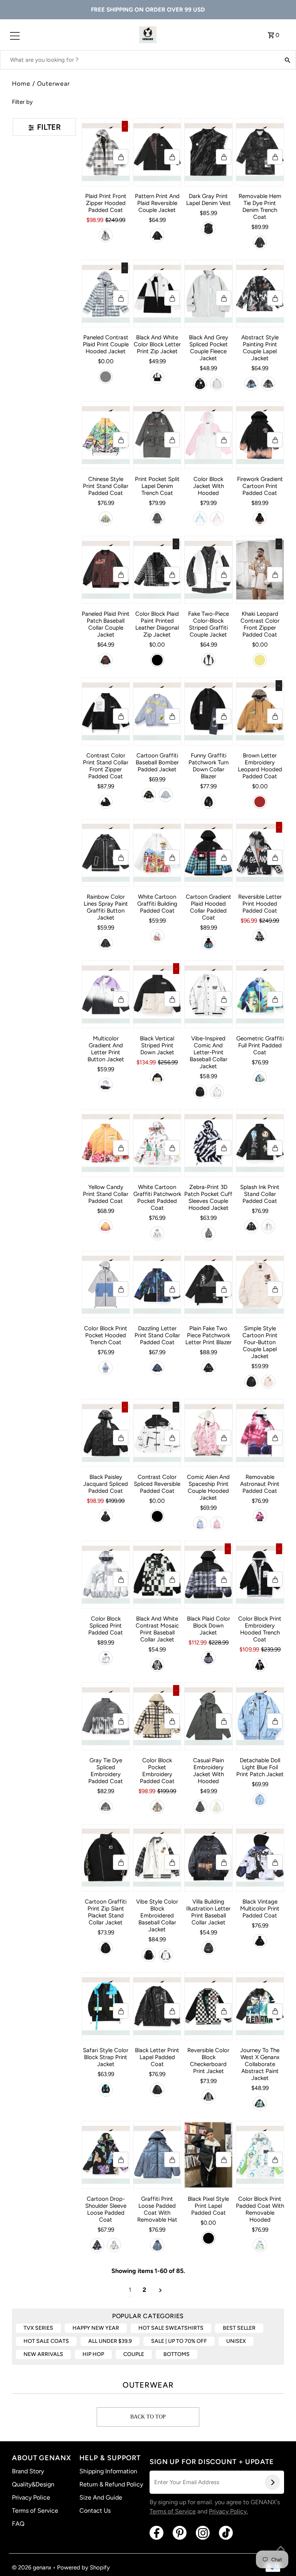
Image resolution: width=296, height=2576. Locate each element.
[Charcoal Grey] (209, 229)
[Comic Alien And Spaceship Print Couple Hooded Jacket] (208, 1433)
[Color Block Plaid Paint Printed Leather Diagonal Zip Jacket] (157, 570)
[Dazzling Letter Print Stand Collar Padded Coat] (157, 1285)
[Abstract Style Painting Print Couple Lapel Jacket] (260, 294)
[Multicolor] (260, 1516)
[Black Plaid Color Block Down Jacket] (208, 1575)
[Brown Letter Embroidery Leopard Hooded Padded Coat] (260, 711)
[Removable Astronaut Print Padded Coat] (260, 1433)
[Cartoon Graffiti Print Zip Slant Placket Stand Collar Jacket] (106, 1858)
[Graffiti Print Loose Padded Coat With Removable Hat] (157, 2155)
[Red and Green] (209, 943)
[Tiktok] (226, 2533)
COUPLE (134, 2354)
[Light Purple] (166, 795)
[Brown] (260, 802)
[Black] (157, 235)
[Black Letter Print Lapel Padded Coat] (157, 2006)
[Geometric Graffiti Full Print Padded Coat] (260, 994)
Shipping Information (108, 2471)
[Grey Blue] (157, 2245)
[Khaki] (260, 660)
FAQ (18, 2524)
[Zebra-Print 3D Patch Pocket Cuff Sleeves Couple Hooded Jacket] (208, 1143)
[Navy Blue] (157, 1368)
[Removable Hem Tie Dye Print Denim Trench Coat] (260, 152)
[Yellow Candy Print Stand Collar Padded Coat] (106, 1143)
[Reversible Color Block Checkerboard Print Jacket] (208, 2006)
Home (21, 84)
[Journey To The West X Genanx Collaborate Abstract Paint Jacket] (260, 2006)
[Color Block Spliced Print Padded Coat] (106, 1575)
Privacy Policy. (228, 2511)
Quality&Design (33, 2484)
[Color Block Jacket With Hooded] (208, 435)
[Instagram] (203, 2533)
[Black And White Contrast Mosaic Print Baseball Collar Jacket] (157, 1575)
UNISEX (236, 2341)
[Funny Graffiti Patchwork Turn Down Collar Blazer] (208, 711)
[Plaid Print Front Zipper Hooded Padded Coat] (106, 152)
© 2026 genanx (32, 2568)
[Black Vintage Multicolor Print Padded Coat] (260, 1858)
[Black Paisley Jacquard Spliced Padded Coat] (106, 1433)
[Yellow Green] (106, 518)
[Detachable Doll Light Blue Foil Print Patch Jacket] (260, 1716)
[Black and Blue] (209, 1658)
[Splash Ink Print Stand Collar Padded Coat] (260, 1143)
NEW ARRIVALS (43, 2354)
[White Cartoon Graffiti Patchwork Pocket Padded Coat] (157, 1143)
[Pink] (217, 518)
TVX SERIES (38, 2328)
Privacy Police (31, 2497)
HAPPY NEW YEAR (96, 2328)
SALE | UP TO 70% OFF (179, 2341)
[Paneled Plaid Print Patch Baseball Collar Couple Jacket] (106, 570)
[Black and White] (157, 377)
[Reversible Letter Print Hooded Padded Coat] (260, 853)
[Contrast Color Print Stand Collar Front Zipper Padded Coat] (106, 711)
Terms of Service (35, 2511)
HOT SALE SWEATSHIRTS (171, 2328)
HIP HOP (93, 2354)
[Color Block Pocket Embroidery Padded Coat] (157, 1716)
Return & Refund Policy (111, 2484)
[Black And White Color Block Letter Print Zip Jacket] (157, 294)
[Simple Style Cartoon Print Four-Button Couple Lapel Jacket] (260, 1285)
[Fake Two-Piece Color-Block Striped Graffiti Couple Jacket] (208, 570)
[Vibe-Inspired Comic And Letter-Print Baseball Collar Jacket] (208, 994)
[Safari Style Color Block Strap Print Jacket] (106, 2006)
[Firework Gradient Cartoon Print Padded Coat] (260, 435)
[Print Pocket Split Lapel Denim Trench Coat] (157, 435)
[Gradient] (106, 1085)
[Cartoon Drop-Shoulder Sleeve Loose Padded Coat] (106, 2155)
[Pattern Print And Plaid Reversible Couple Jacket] (157, 152)
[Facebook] (156, 2533)
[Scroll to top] (281, 2549)
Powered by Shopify (83, 2568)
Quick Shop (121, 157)
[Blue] (251, 384)
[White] (157, 936)
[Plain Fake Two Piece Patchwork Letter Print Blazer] (208, 1285)
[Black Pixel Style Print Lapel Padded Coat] (208, 2155)
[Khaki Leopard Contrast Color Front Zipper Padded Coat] (260, 570)
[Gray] (106, 377)
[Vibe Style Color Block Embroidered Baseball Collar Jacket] (157, 1858)
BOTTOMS (177, 2354)
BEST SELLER (239, 2328)
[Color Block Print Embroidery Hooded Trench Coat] (260, 1575)
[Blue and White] (106, 235)
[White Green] (260, 2245)
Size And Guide (101, 2497)
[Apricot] (268, 1382)
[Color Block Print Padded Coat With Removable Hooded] (260, 2155)
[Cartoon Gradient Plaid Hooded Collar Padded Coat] (208, 853)
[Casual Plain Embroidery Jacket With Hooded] (208, 1716)
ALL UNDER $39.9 (110, 2341)
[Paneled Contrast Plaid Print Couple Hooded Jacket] (106, 294)
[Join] (272, 2482)
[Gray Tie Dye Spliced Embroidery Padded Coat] (106, 1716)
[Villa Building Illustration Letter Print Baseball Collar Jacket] (208, 1858)
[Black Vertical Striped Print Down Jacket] (157, 994)
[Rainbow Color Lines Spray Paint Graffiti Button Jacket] (106, 853)
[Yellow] (106, 1226)
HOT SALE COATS (46, 2341)
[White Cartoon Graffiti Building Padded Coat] (157, 853)
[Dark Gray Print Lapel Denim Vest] (208, 152)
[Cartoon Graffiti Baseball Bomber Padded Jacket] (157, 711)
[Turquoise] (260, 1078)
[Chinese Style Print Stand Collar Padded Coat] (106, 435)
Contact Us (95, 2511)
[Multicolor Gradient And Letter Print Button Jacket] (106, 994)
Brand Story (28, 2471)
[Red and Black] (106, 660)
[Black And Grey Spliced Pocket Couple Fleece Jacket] (208, 294)
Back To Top (148, 2417)
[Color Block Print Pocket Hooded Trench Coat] (106, 1285)
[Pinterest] (180, 2533)
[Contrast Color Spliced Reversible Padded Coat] (157, 1433)
